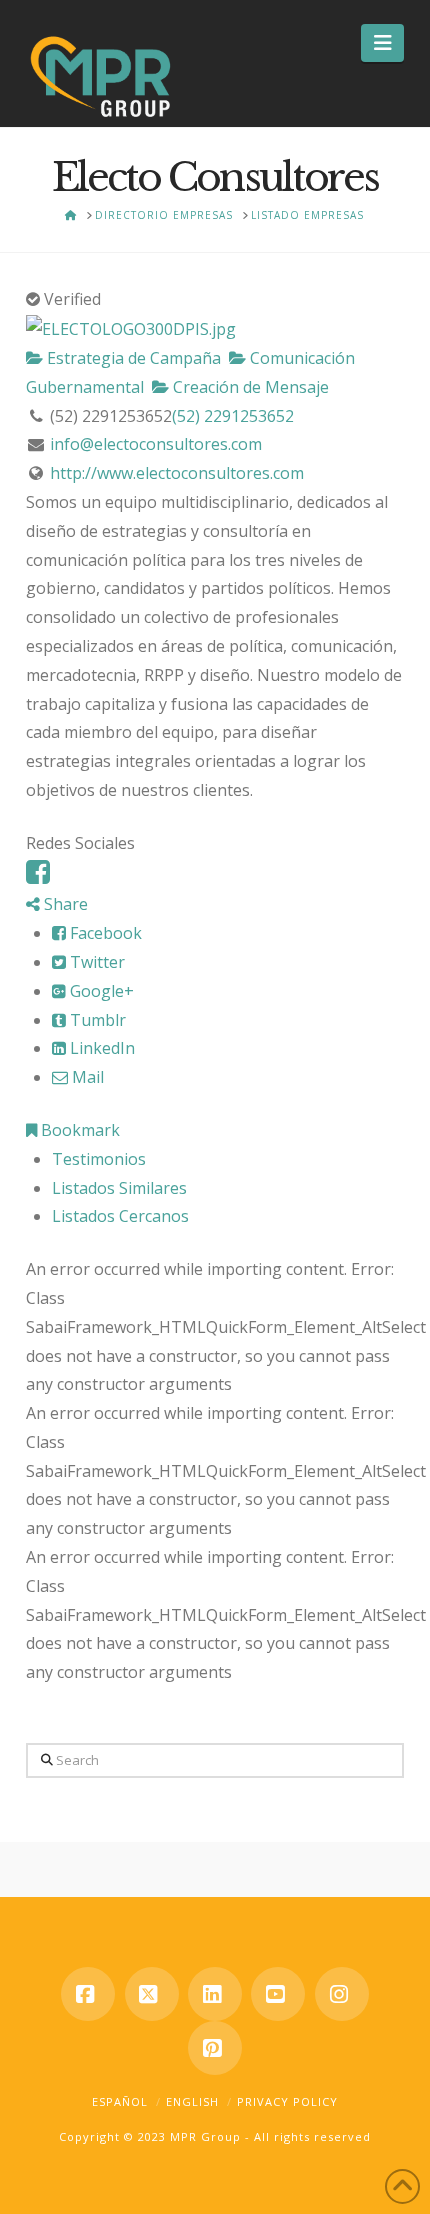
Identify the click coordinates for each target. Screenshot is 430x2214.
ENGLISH (192, 2101)
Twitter (95, 962)
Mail (86, 1077)
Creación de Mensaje (249, 387)
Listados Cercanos (120, 1216)
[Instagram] (342, 1994)
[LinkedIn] (215, 1994)
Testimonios (99, 1159)
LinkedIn (100, 1048)
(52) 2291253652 (233, 416)
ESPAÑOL (120, 2101)
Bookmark (78, 1130)
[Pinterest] (215, 2048)
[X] (152, 1994)
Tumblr (96, 1020)
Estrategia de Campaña (132, 358)
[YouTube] (278, 1994)
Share (64, 904)
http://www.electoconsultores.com (177, 473)
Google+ (100, 991)
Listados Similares (119, 1188)
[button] (382, 43)
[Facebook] (38, 876)
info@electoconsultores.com (156, 444)
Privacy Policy (287, 2101)
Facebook (104, 933)
